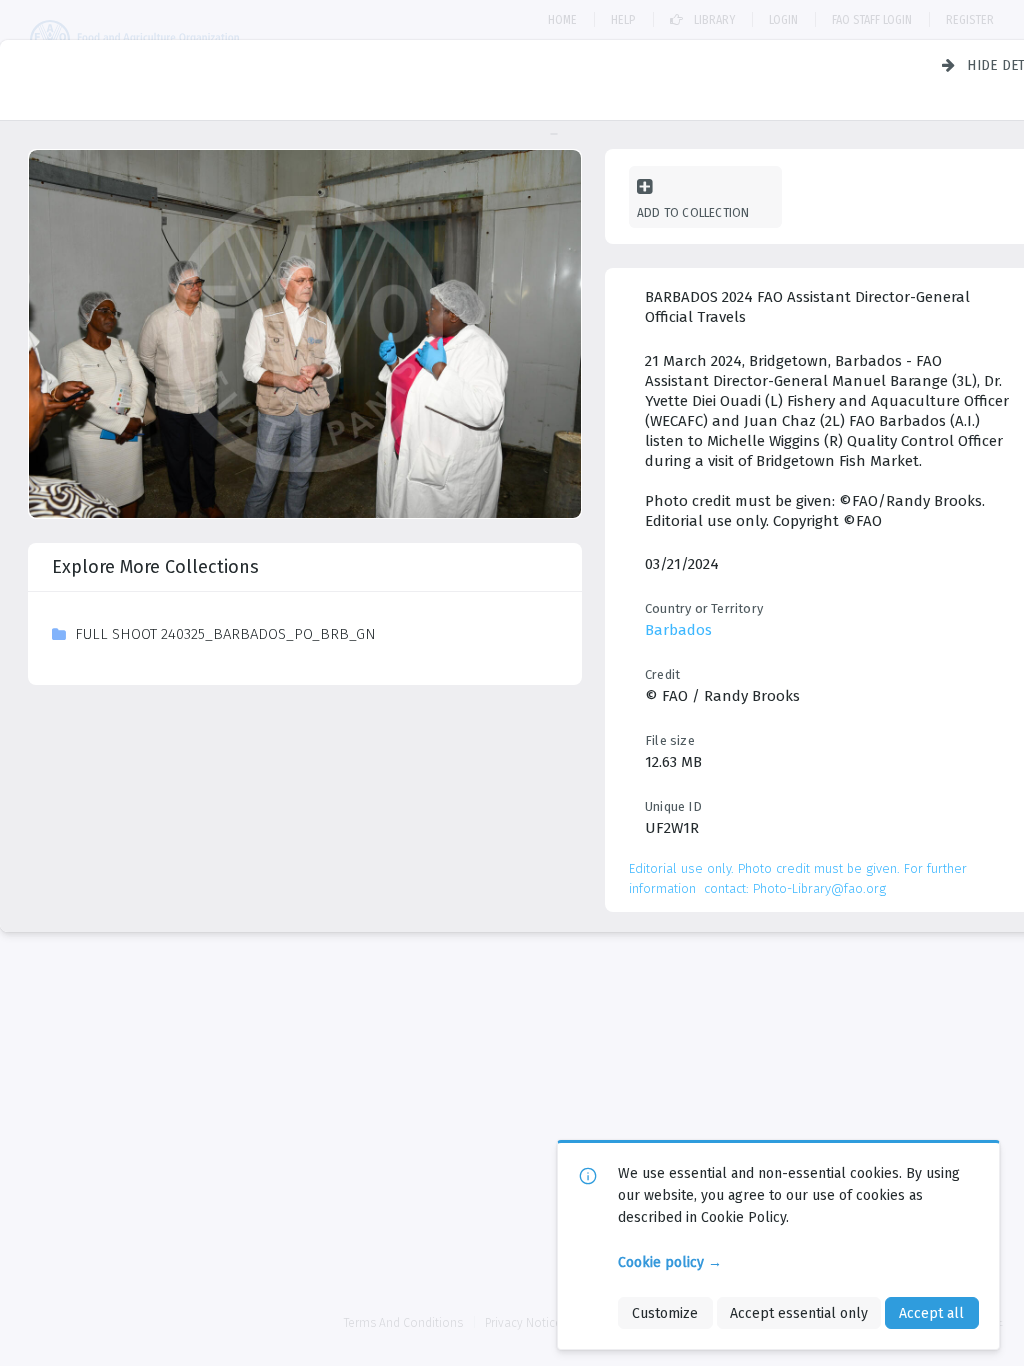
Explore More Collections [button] (155, 567)
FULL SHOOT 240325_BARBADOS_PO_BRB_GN (225, 634)
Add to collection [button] (693, 212)
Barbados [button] (678, 630)
